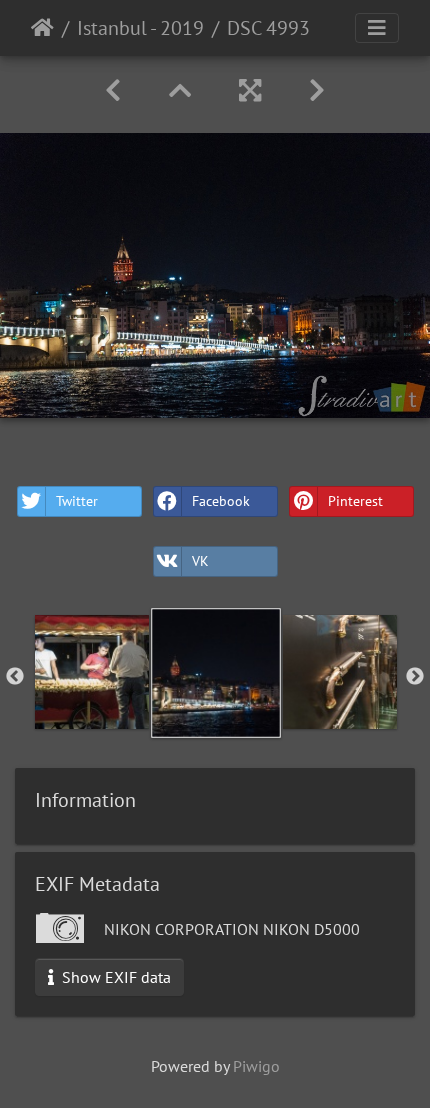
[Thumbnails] (180, 90)
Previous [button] (15, 677)
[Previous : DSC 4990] (113, 90)
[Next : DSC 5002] (317, 90)
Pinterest (355, 501)
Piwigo (256, 1066)
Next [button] (415, 677)
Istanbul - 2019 (140, 28)
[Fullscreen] (250, 90)
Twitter (77, 501)
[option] (92, 672)
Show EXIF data (114, 977)
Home (42, 28)
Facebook (221, 501)
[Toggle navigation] (377, 28)
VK (200, 561)
